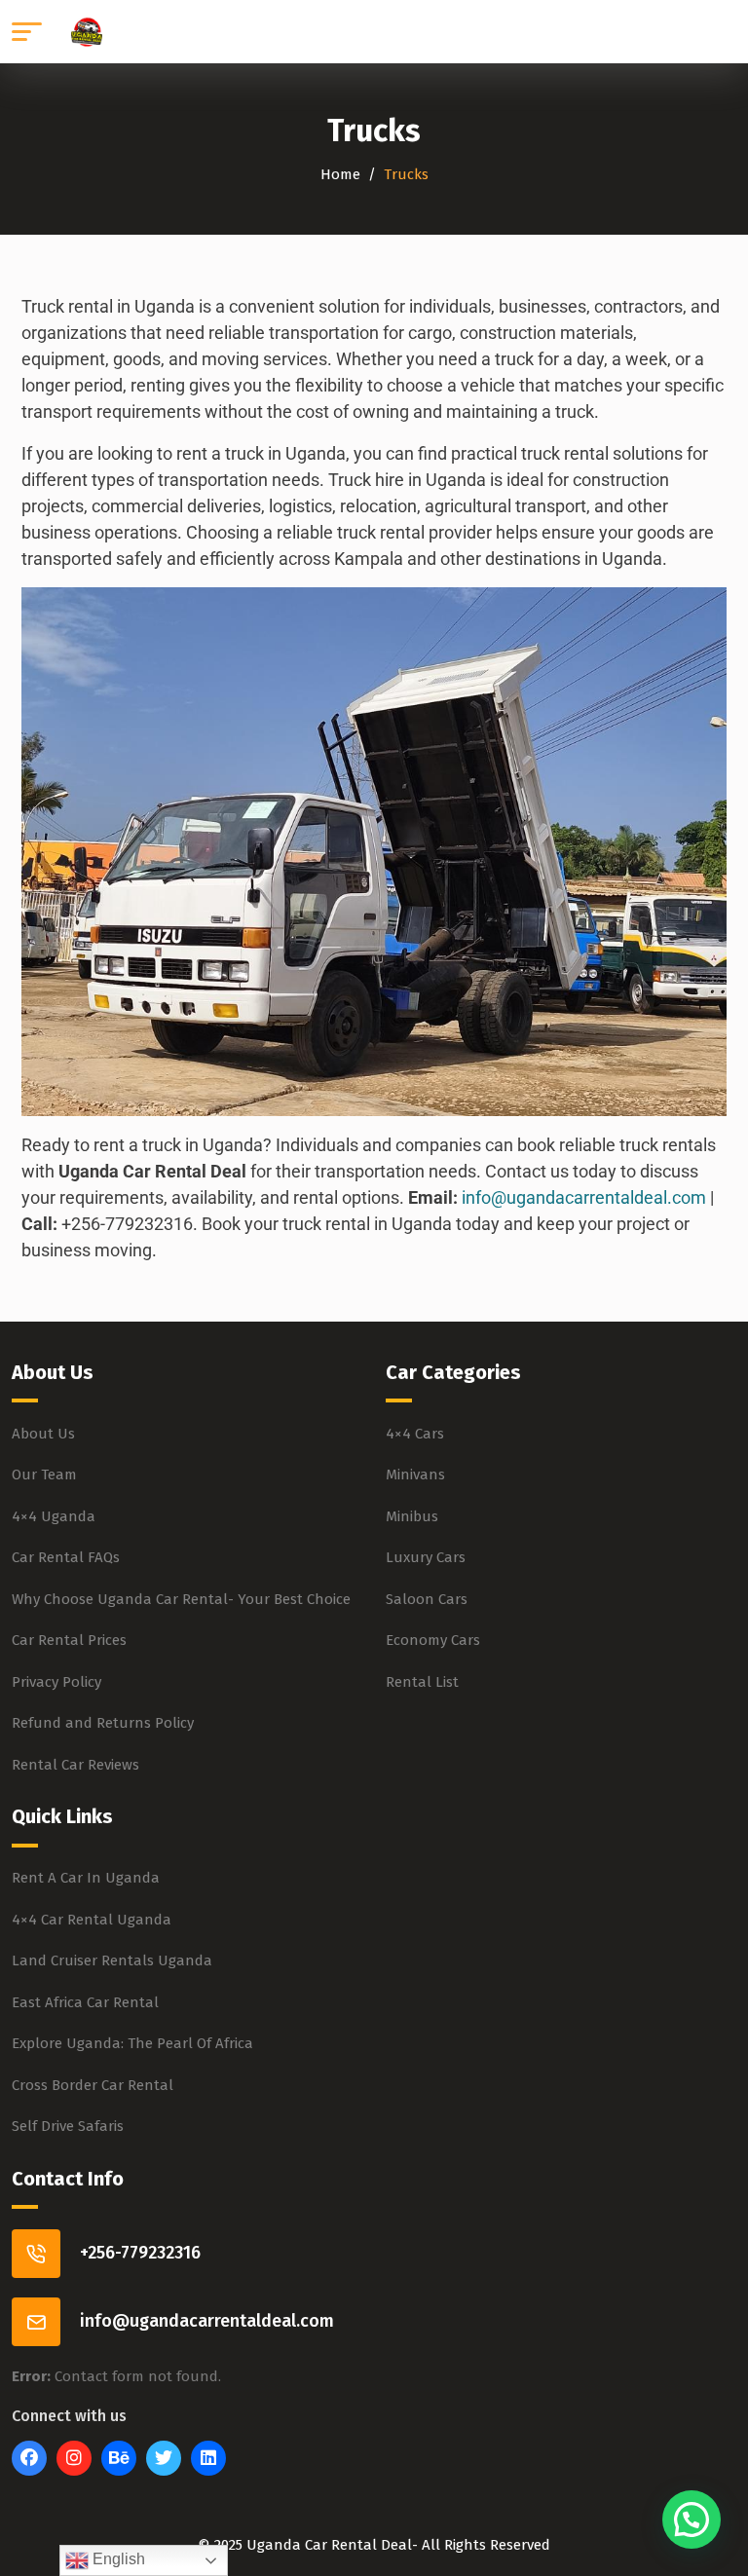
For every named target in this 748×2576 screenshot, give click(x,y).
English (117, 2559)
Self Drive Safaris (68, 2126)
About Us (43, 1434)
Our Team (44, 1475)
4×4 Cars (415, 1434)
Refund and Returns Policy (103, 1723)
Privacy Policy (56, 1682)
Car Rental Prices (69, 1640)
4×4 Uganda (54, 1516)
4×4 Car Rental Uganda (92, 1920)
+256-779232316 (140, 2253)
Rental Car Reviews (75, 1765)
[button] (692, 2520)
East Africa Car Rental (85, 2002)
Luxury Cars (426, 1557)
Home (340, 174)
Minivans (415, 1475)
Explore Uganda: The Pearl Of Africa (132, 2043)
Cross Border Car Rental (93, 2085)
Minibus (412, 1516)
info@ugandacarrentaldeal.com (584, 1197)
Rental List (422, 1682)
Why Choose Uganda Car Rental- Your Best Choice (181, 1599)
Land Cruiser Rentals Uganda (112, 1960)
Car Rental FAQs (66, 1557)
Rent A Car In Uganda (86, 1878)
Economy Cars (433, 1640)
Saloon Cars (427, 1599)
